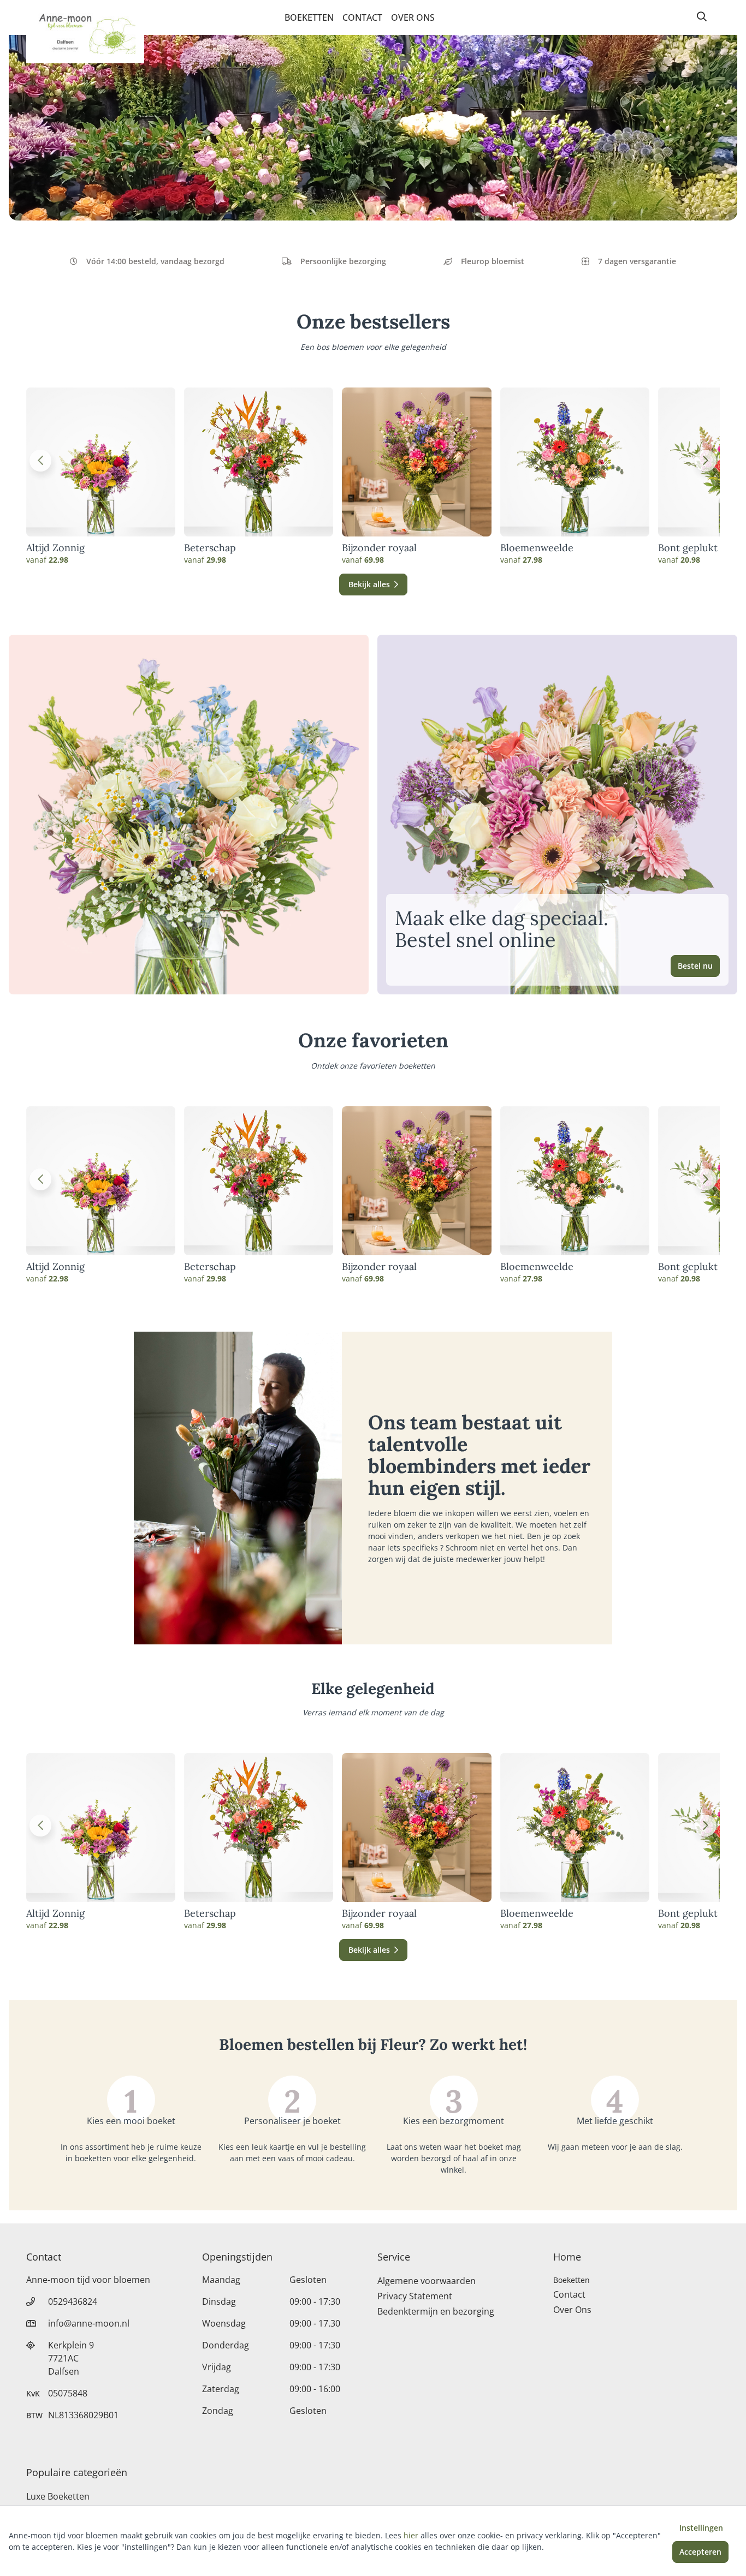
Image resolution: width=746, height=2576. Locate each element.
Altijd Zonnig (55, 548)
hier (411, 2535)
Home (567, 2257)
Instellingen (701, 2528)
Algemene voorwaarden (427, 2281)
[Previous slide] (40, 461)
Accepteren (700, 2552)
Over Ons (413, 17)
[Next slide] (706, 461)
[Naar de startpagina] (85, 32)
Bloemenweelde (537, 548)
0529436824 (73, 2301)
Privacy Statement (415, 2296)
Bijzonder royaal (379, 548)
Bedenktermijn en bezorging (436, 2311)
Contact (362, 17)
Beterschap (210, 548)
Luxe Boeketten (58, 2496)
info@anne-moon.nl (89, 2323)
